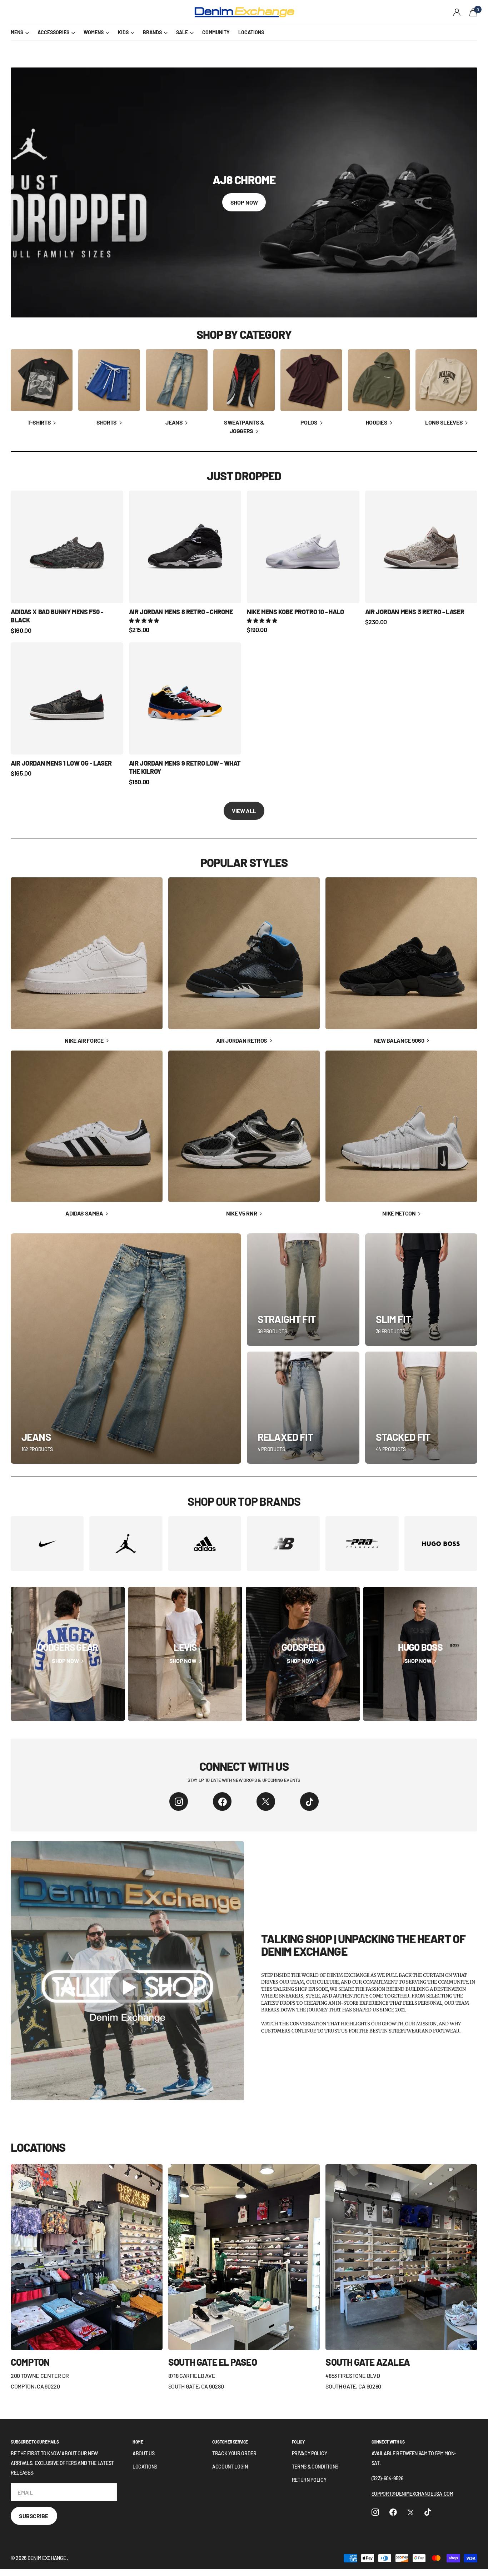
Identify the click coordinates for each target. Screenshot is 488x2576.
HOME (138, 2442)
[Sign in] (457, 12)
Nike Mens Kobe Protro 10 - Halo (295, 612)
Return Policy (309, 2480)
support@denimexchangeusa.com (412, 2494)
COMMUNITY (216, 32)
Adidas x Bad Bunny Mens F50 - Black (57, 616)
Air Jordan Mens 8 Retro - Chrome (181, 612)
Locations (145, 2467)
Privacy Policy (310, 2453)
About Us (143, 2453)
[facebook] (222, 1801)
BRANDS (152, 32)
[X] (266, 1801)
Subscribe (34, 2516)
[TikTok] (309, 1801)
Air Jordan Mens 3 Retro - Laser (415, 612)
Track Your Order (234, 2453)
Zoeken (140, 12)
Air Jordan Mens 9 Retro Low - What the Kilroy (185, 767)
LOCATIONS (251, 32)
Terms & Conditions (315, 2467)
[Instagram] (179, 1801)
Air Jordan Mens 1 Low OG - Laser (61, 763)
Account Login (230, 2467)
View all (244, 811)
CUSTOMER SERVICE (230, 2442)
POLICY (298, 2442)
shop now (244, 202)
